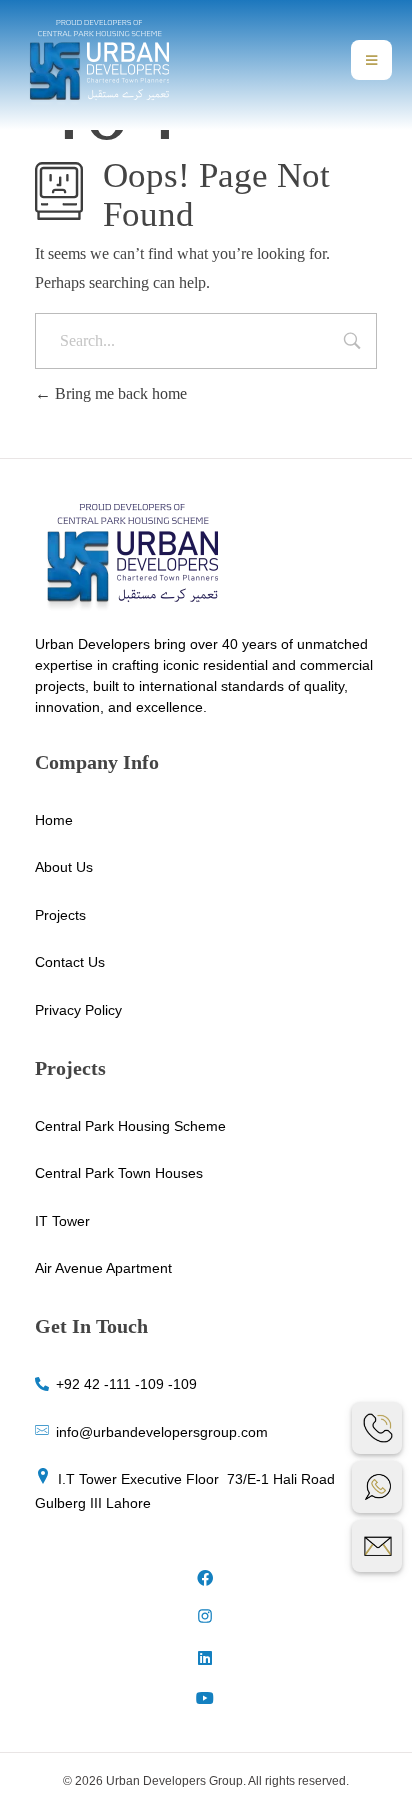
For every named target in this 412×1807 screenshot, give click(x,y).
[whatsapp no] (377, 1487)
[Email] (377, 1546)
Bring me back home (119, 393)
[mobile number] (377, 1428)
